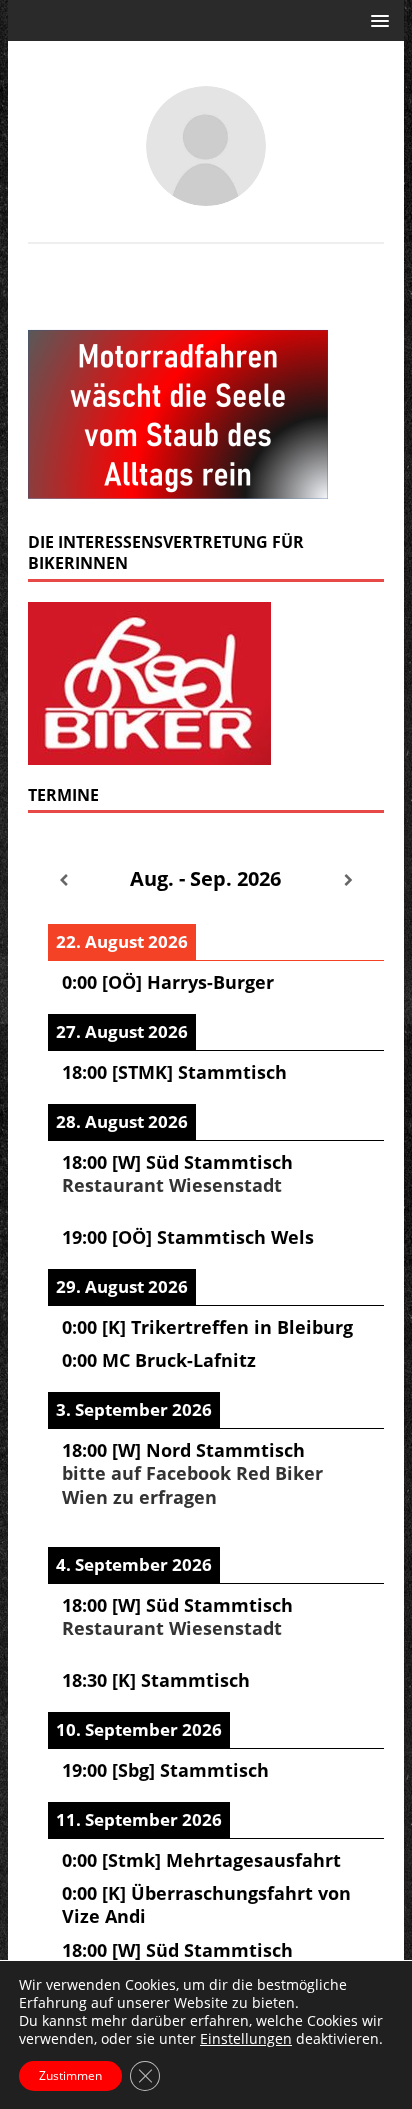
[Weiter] (348, 880)
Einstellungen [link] (246, 2038)
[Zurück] (63, 880)
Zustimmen (70, 2075)
